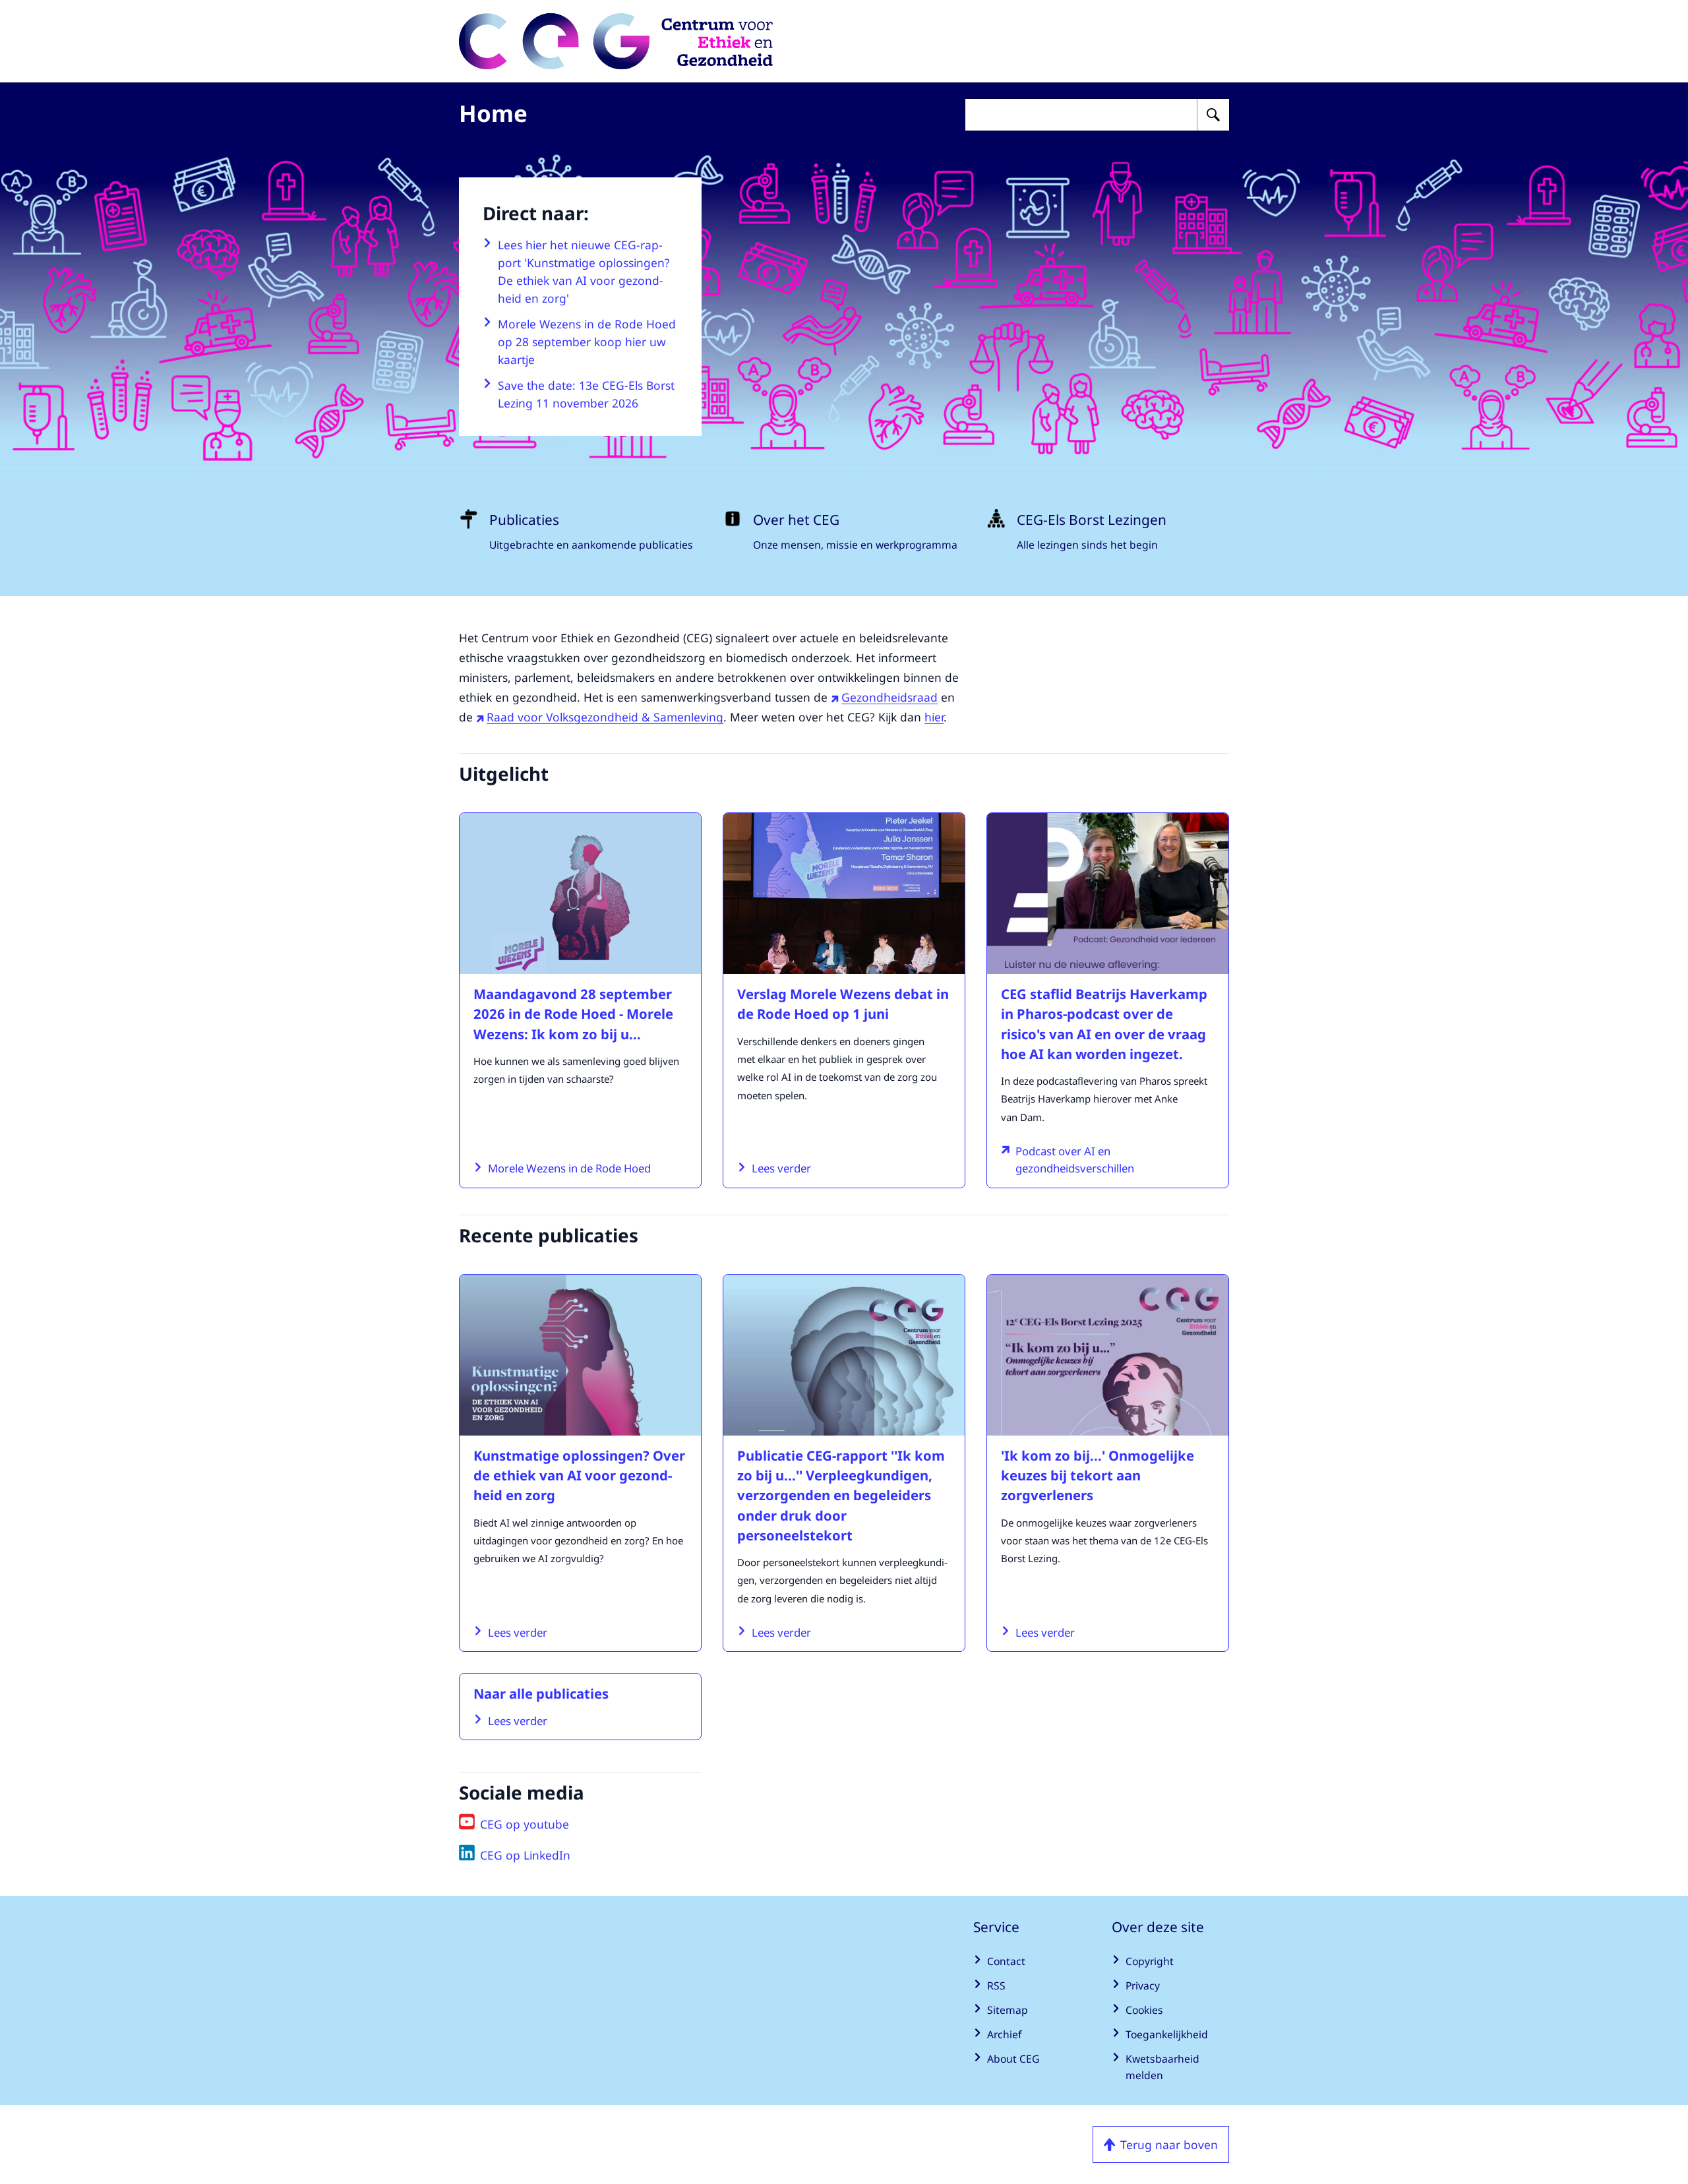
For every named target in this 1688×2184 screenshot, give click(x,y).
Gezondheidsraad (889, 697)
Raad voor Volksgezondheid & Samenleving (605, 717)
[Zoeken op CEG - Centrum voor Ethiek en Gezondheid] (1213, 115)
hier (934, 717)
